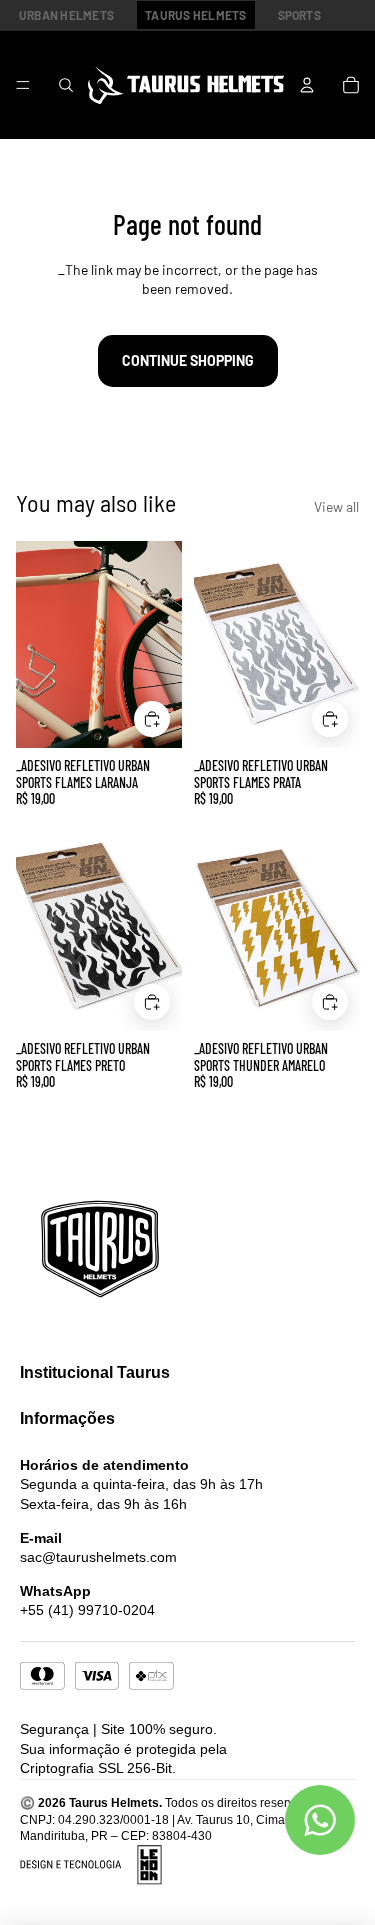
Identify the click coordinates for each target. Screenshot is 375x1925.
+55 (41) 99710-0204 (87, 1610)
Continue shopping (188, 360)
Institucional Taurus (95, 1372)
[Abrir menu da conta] (307, 85)
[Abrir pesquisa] (66, 85)
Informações (67, 1418)
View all (336, 506)
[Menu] (23, 85)
